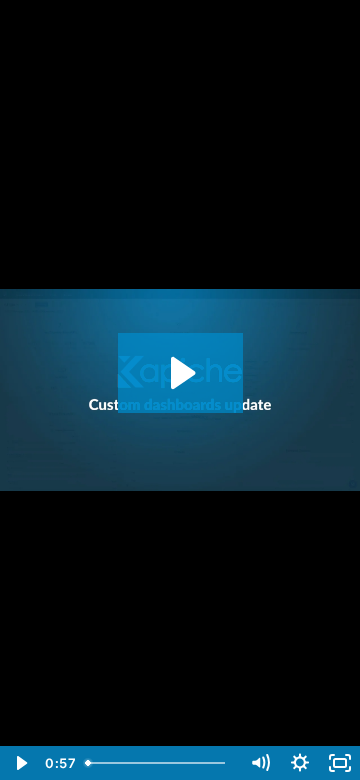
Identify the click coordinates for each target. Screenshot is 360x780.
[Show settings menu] (300, 763)
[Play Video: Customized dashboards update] (180, 373)
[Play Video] (20, 763)
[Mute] (260, 763)
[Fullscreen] (340, 763)
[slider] (159, 763)
